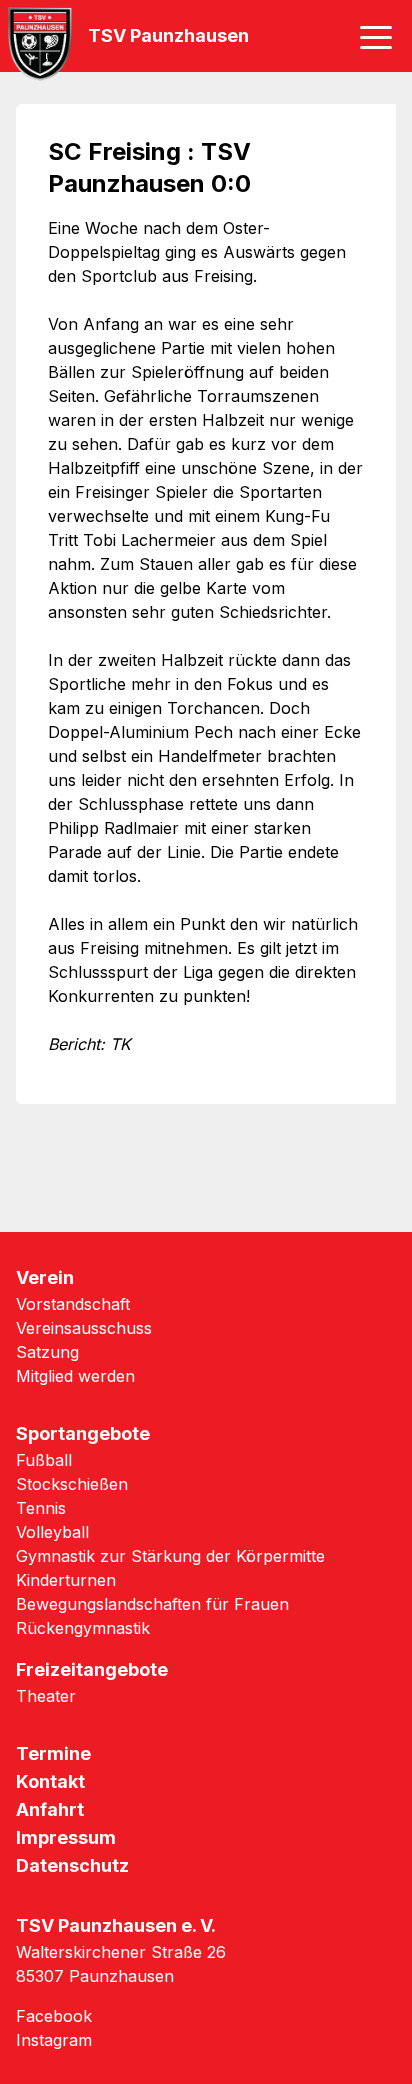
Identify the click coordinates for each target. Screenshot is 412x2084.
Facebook (54, 2016)
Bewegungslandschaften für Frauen (152, 1604)
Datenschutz (72, 1865)
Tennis (41, 1508)
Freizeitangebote (92, 1669)
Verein (45, 1277)
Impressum (66, 1837)
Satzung (47, 1352)
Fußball (44, 1460)
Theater (46, 1696)
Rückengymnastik (83, 1628)
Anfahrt (50, 1809)
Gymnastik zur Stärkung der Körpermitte (170, 1556)
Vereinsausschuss (84, 1328)
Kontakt (50, 1781)
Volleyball (52, 1532)
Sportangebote (83, 1433)
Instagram (54, 2040)
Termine (53, 1753)
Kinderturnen (66, 1580)
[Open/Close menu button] (376, 36)
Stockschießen (72, 1484)
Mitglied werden (75, 1376)
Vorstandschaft (73, 1304)
